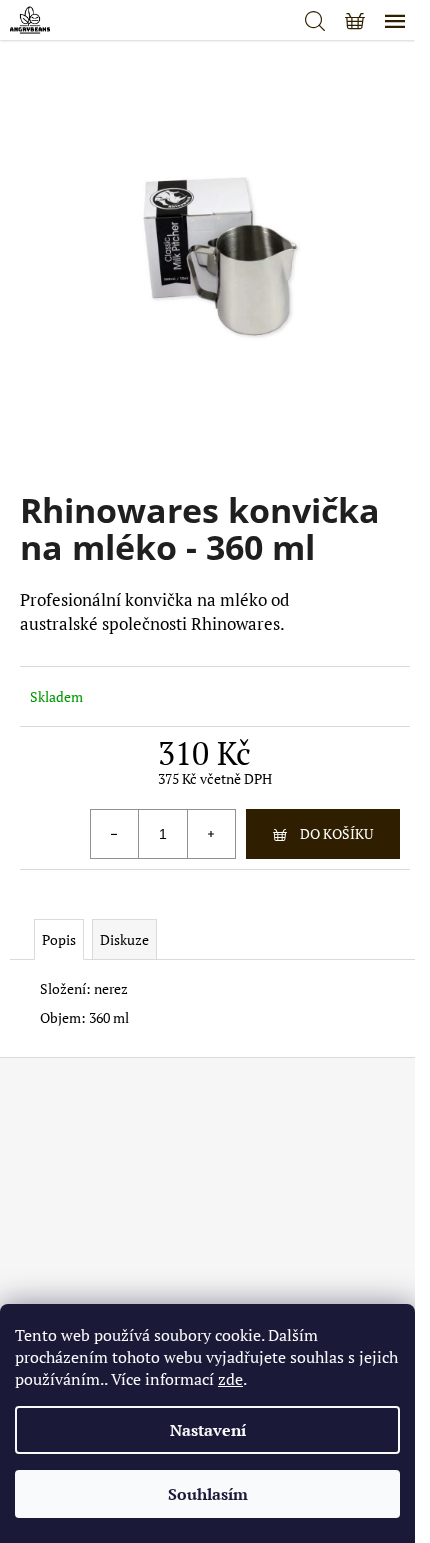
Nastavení (208, 1430)
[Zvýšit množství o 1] (211, 834)
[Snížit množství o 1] (115, 834)
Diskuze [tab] (124, 939)
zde (230, 1379)
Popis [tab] (59, 939)
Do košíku (336, 833)
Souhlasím (208, 1494)
